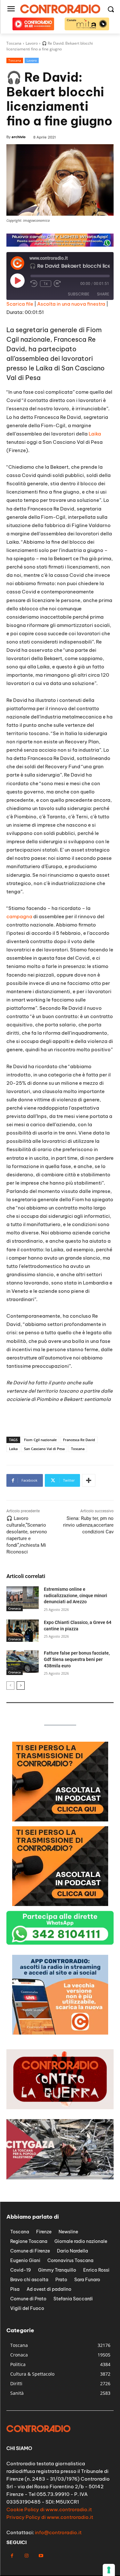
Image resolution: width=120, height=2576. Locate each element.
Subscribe (79, 294)
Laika (94, 434)
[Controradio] (60, 9)
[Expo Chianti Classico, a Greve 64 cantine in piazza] (23, 1631)
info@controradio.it (58, 2532)
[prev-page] (10, 1686)
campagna (19, 916)
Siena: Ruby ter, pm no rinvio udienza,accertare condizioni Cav (88, 1525)
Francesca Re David (79, 1440)
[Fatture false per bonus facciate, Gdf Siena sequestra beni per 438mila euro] (23, 1661)
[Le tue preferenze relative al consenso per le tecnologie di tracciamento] (109, 2570)
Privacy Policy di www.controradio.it (50, 2517)
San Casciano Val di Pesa (44, 1449)
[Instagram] (26, 2556)
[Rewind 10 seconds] (34, 284)
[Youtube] (41, 2556)
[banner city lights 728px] (60, 245)
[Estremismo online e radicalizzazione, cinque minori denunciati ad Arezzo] (23, 1597)
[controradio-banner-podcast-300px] (60, 1820)
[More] (89, 1480)
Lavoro (32, 60)
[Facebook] (12, 2556)
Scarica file (20, 304)
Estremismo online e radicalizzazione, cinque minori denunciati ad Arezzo (76, 1595)
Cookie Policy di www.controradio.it (49, 2509)
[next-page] (21, 1686)
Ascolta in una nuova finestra (71, 304)
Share (103, 294)
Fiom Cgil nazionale (40, 1440)
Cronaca (15, 1608)
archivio (19, 137)
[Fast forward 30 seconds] (57, 284)
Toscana (15, 60)
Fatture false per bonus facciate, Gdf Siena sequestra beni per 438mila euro (77, 1659)
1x (46, 284)
